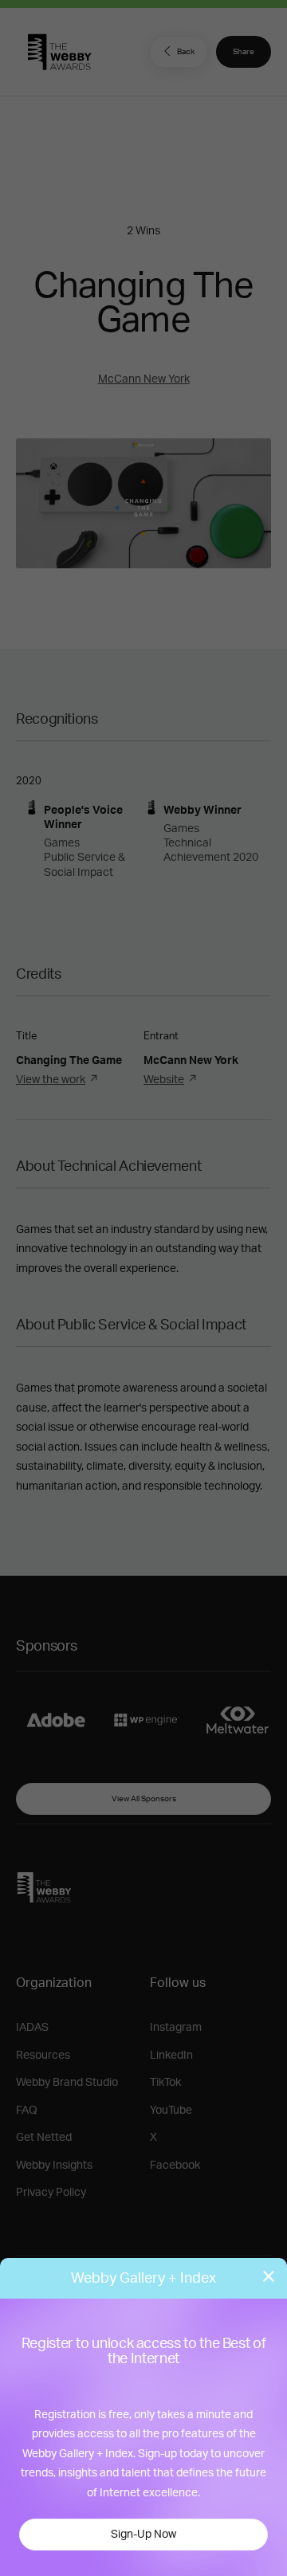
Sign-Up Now (143, 2535)
